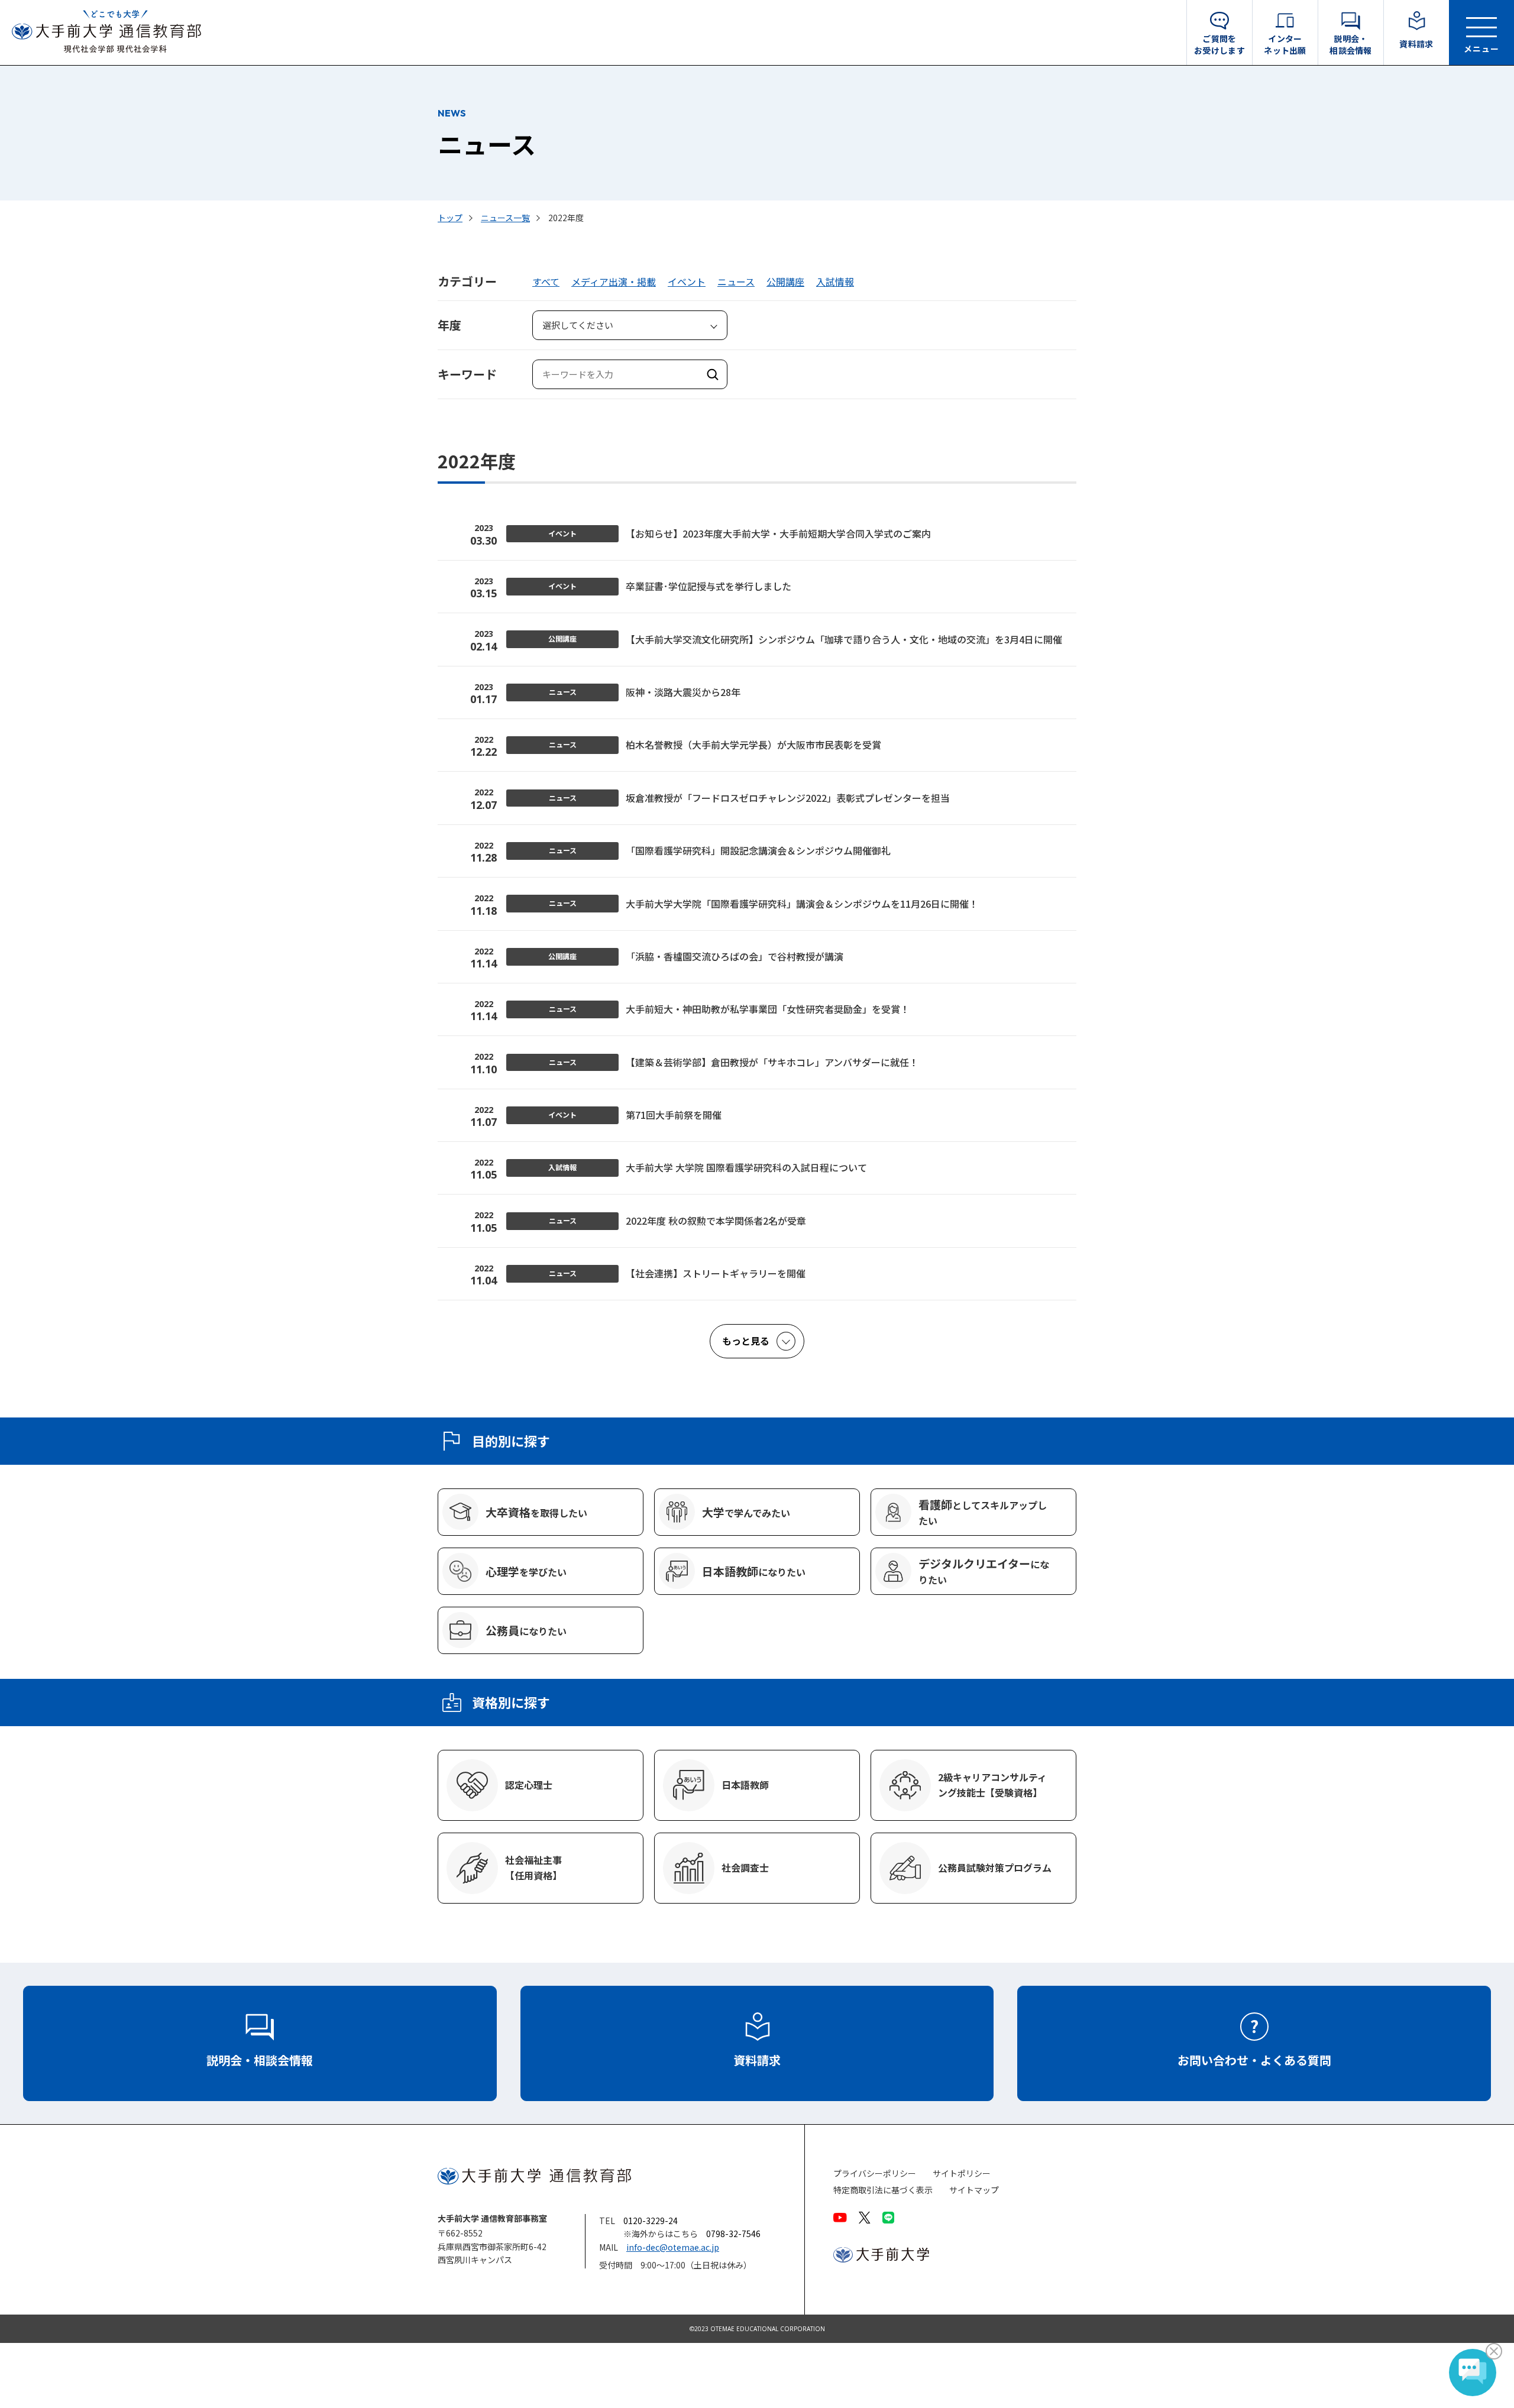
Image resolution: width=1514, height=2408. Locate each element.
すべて (546, 281)
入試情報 (835, 281)
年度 (449, 325)
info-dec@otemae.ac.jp (673, 2247)
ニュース (736, 281)
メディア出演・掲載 (614, 281)
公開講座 (785, 281)
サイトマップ (974, 2190)
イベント (687, 281)
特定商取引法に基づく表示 (883, 2190)
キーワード (467, 374)
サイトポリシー (962, 2174)
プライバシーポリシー (875, 2174)
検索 (713, 374)
